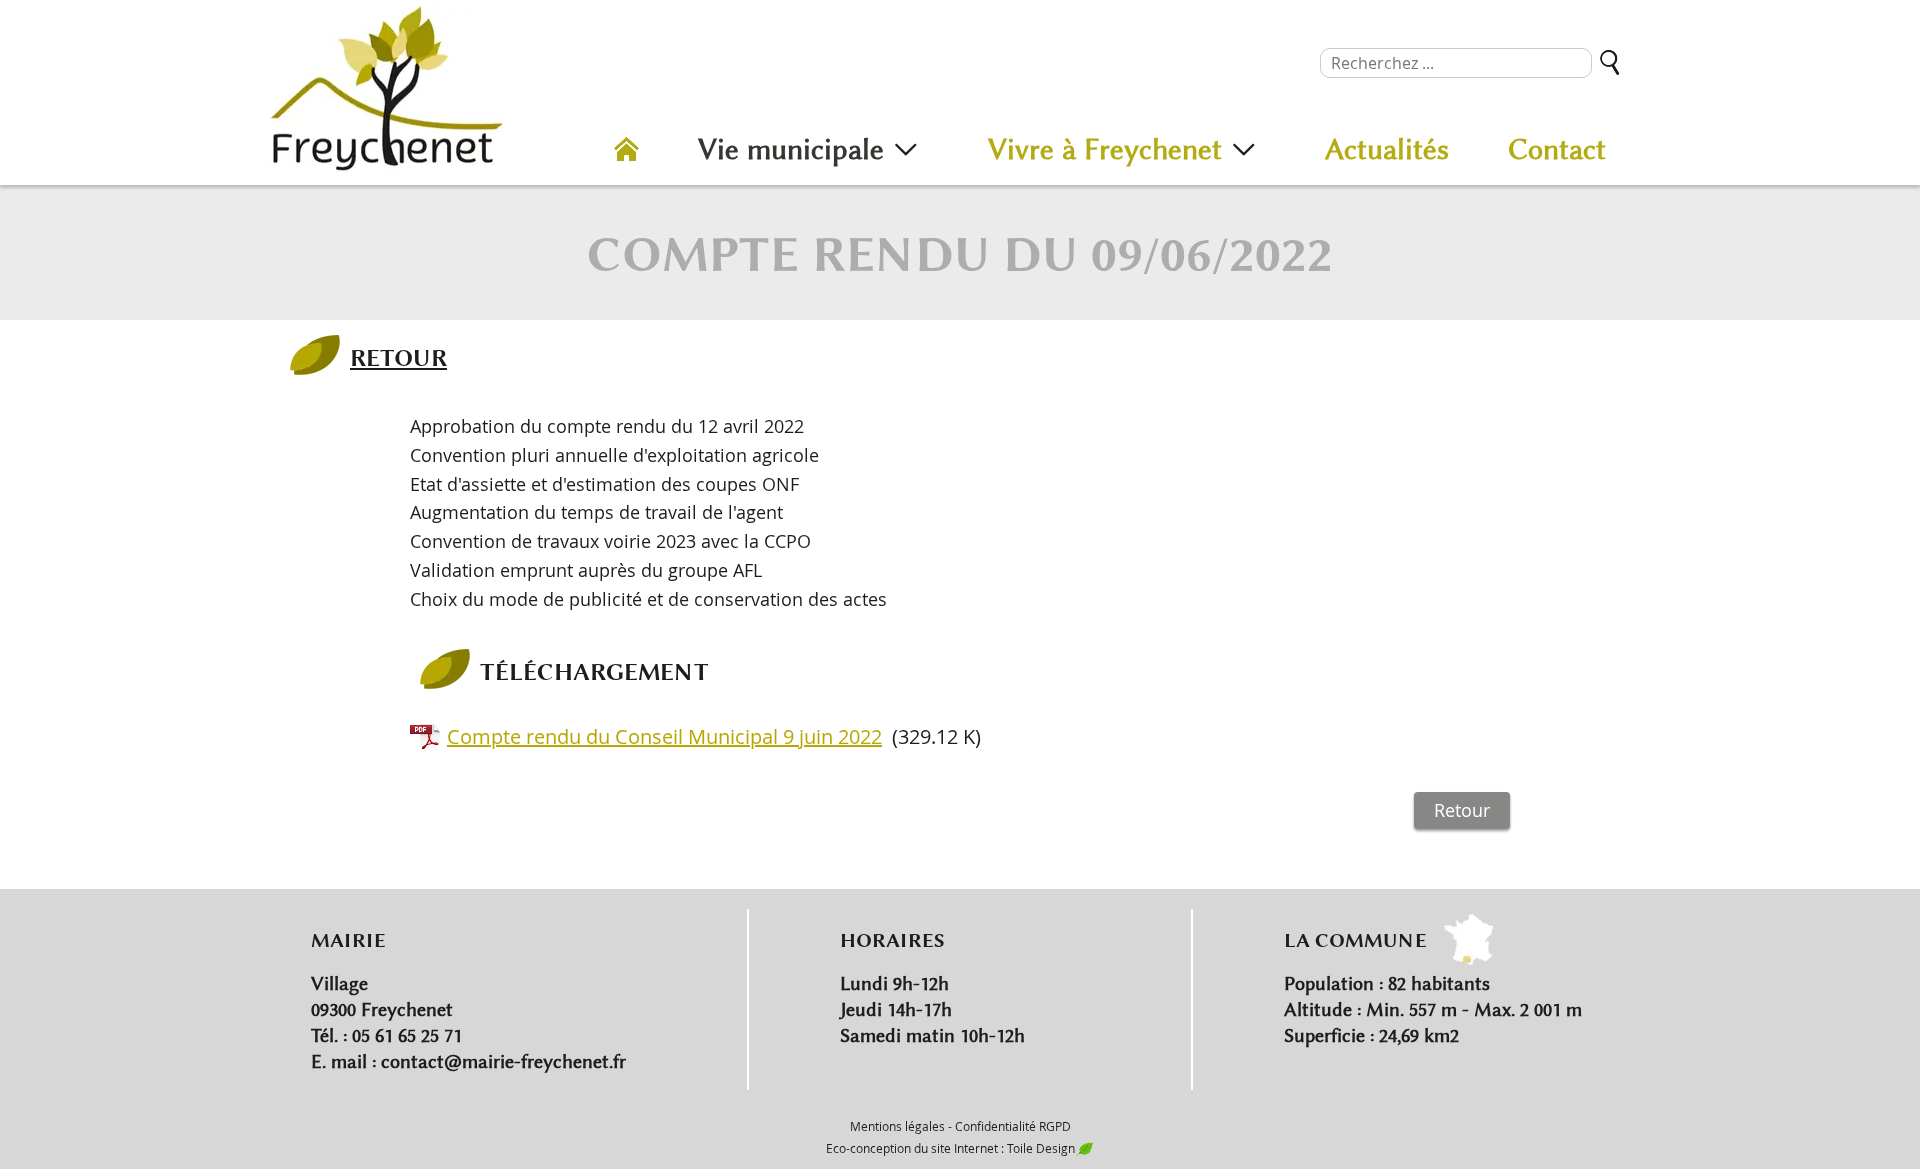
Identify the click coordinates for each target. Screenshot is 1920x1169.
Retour (1462, 810)
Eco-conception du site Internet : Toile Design (950, 1148)
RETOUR (398, 357)
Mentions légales (897, 1126)
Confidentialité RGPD (1013, 1126)
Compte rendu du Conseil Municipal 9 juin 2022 (664, 736)
